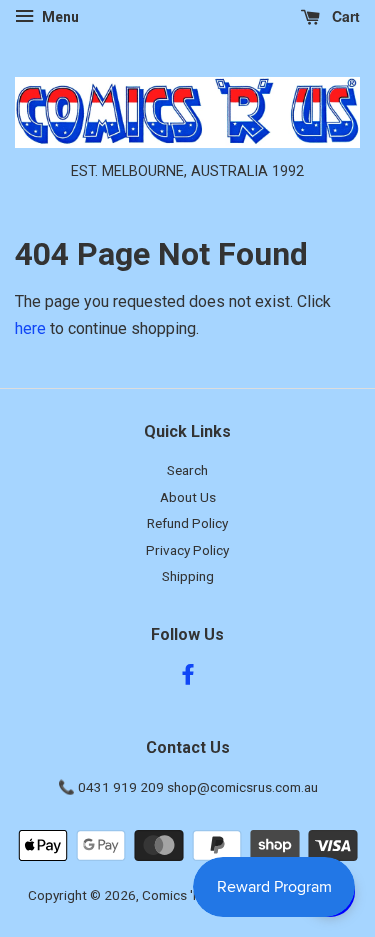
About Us (188, 497)
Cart (344, 16)
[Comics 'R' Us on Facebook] (188, 678)
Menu (59, 17)
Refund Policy (187, 523)
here (30, 328)
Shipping (188, 576)
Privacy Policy (187, 550)
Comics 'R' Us (182, 895)
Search (187, 470)
